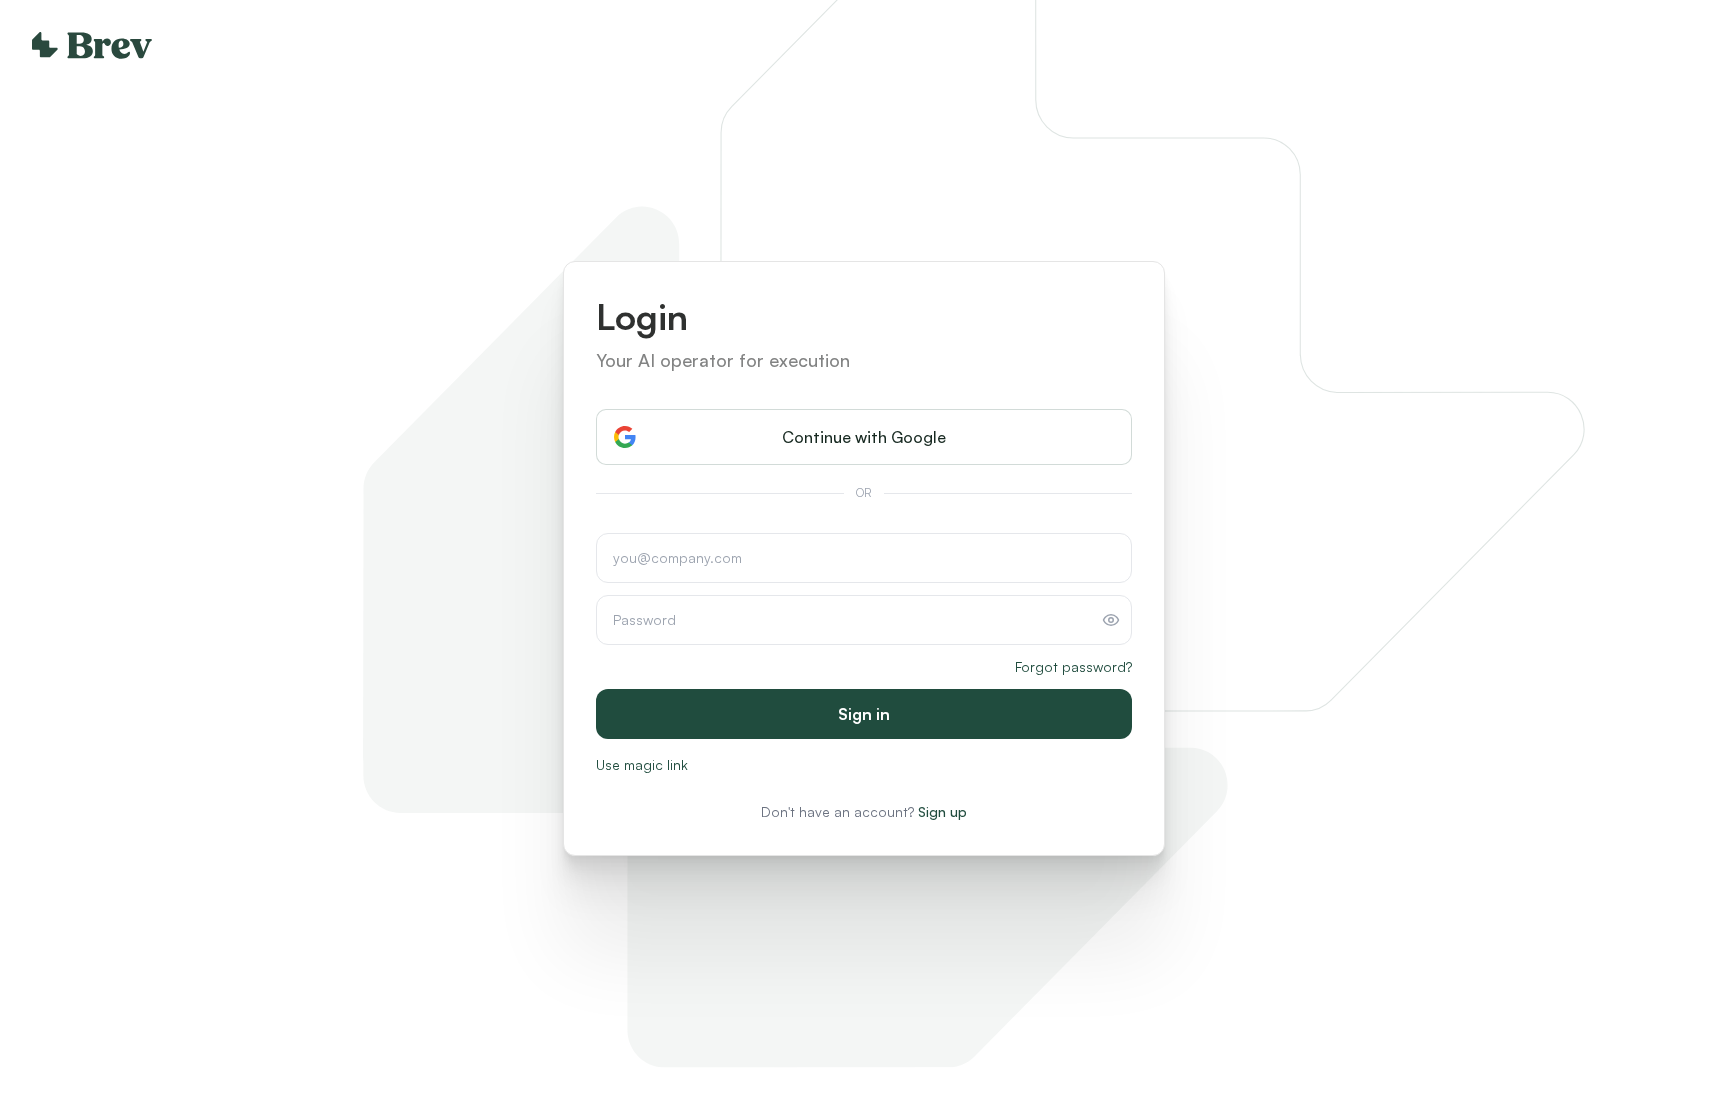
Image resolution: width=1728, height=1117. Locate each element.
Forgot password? (1073, 666)
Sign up (942, 811)
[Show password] (1111, 620)
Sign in (864, 714)
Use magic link (642, 764)
